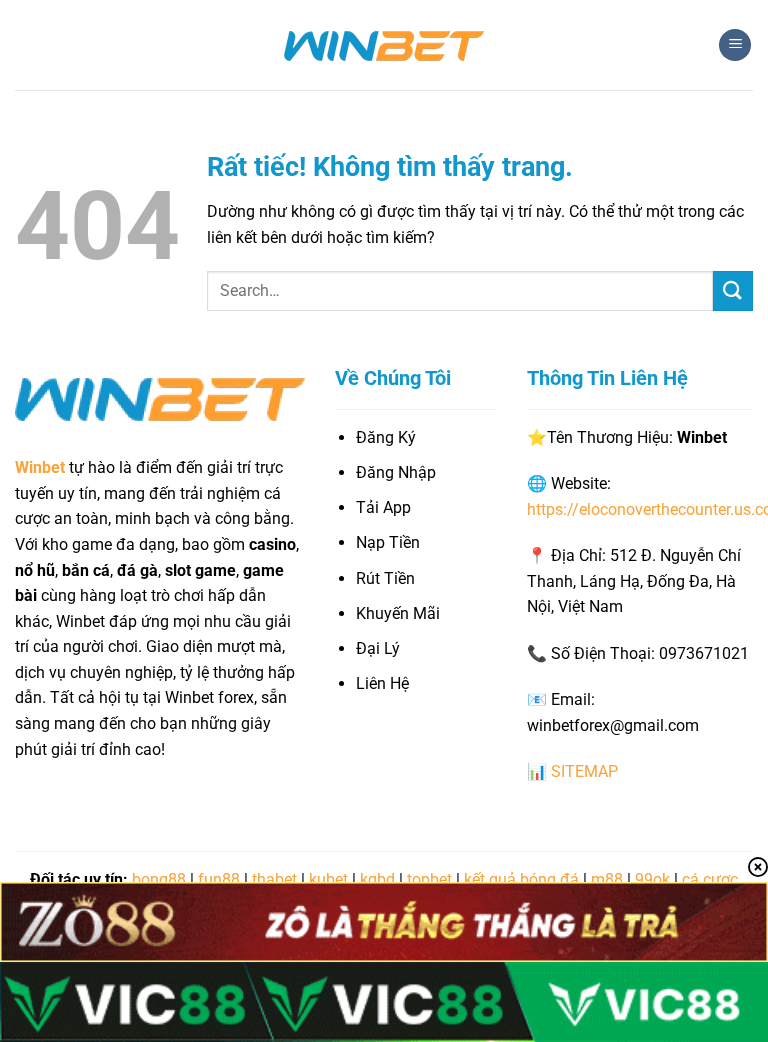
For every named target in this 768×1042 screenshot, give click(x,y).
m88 (607, 879)
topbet (429, 879)
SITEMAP (584, 771)
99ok (652, 879)
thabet (274, 879)
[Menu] (735, 45)
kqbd (377, 879)
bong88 (159, 879)
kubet (328, 879)
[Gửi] (733, 290)
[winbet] (384, 45)
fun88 (219, 879)
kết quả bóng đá (521, 879)
